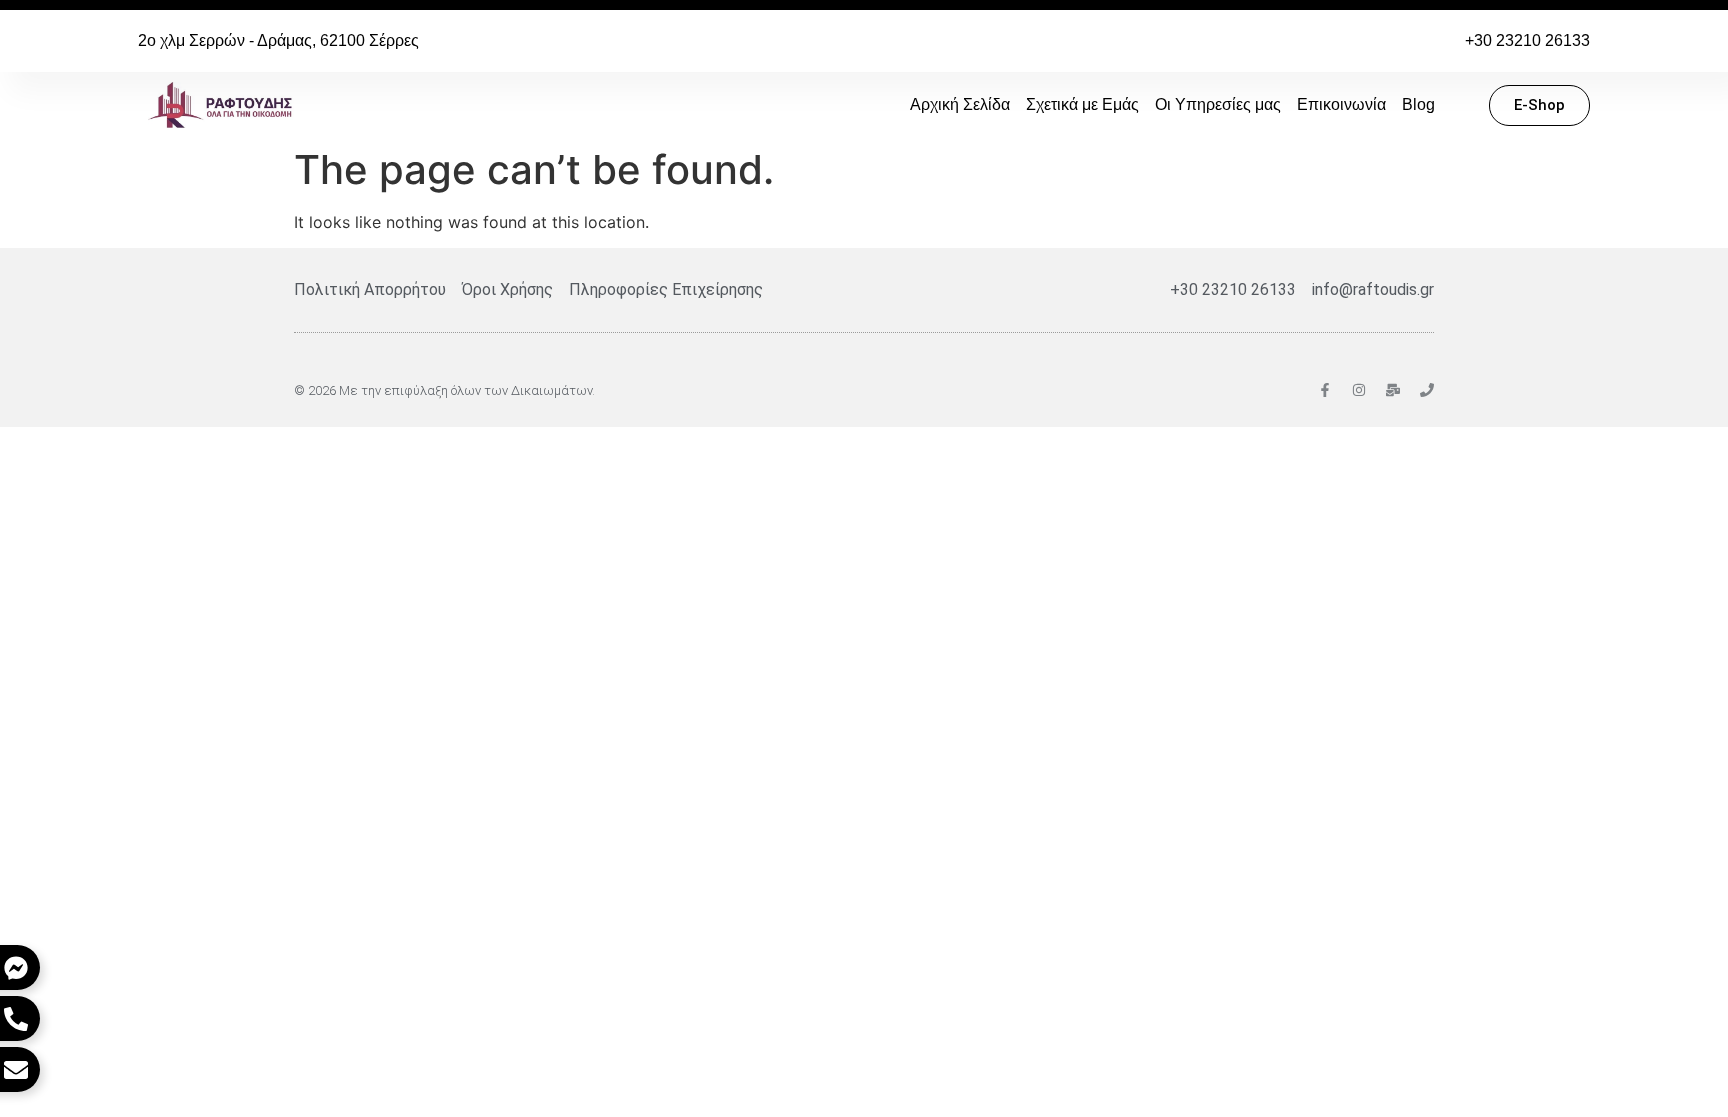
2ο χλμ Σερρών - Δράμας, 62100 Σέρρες (278, 40)
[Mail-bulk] (1393, 390)
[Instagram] (1359, 390)
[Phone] (1427, 390)
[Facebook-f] (1325, 390)
